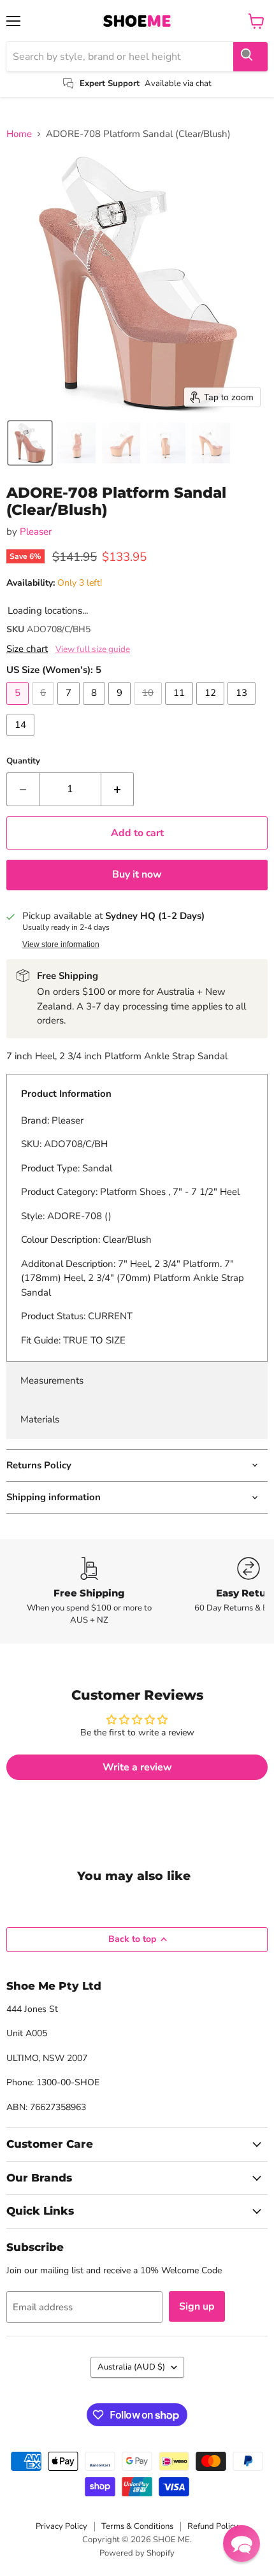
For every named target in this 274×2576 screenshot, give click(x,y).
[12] (212, 708)
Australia (131, 2367)
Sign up (197, 2306)
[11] (181, 708)
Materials (40, 1419)
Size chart (27, 649)
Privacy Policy (61, 2526)
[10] (149, 708)
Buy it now (137, 874)
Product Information (66, 1094)
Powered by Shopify (137, 2553)
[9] (121, 708)
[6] (45, 708)
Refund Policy (213, 2526)
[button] (30, 443)
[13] (243, 708)
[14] (22, 739)
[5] (19, 708)
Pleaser (36, 532)
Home (19, 134)
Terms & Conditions (137, 2526)
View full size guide (93, 649)
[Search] (250, 57)
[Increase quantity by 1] (118, 789)
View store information (61, 944)
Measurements (52, 1380)
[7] (70, 708)
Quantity (23, 761)
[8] (96, 708)
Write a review (137, 1767)
